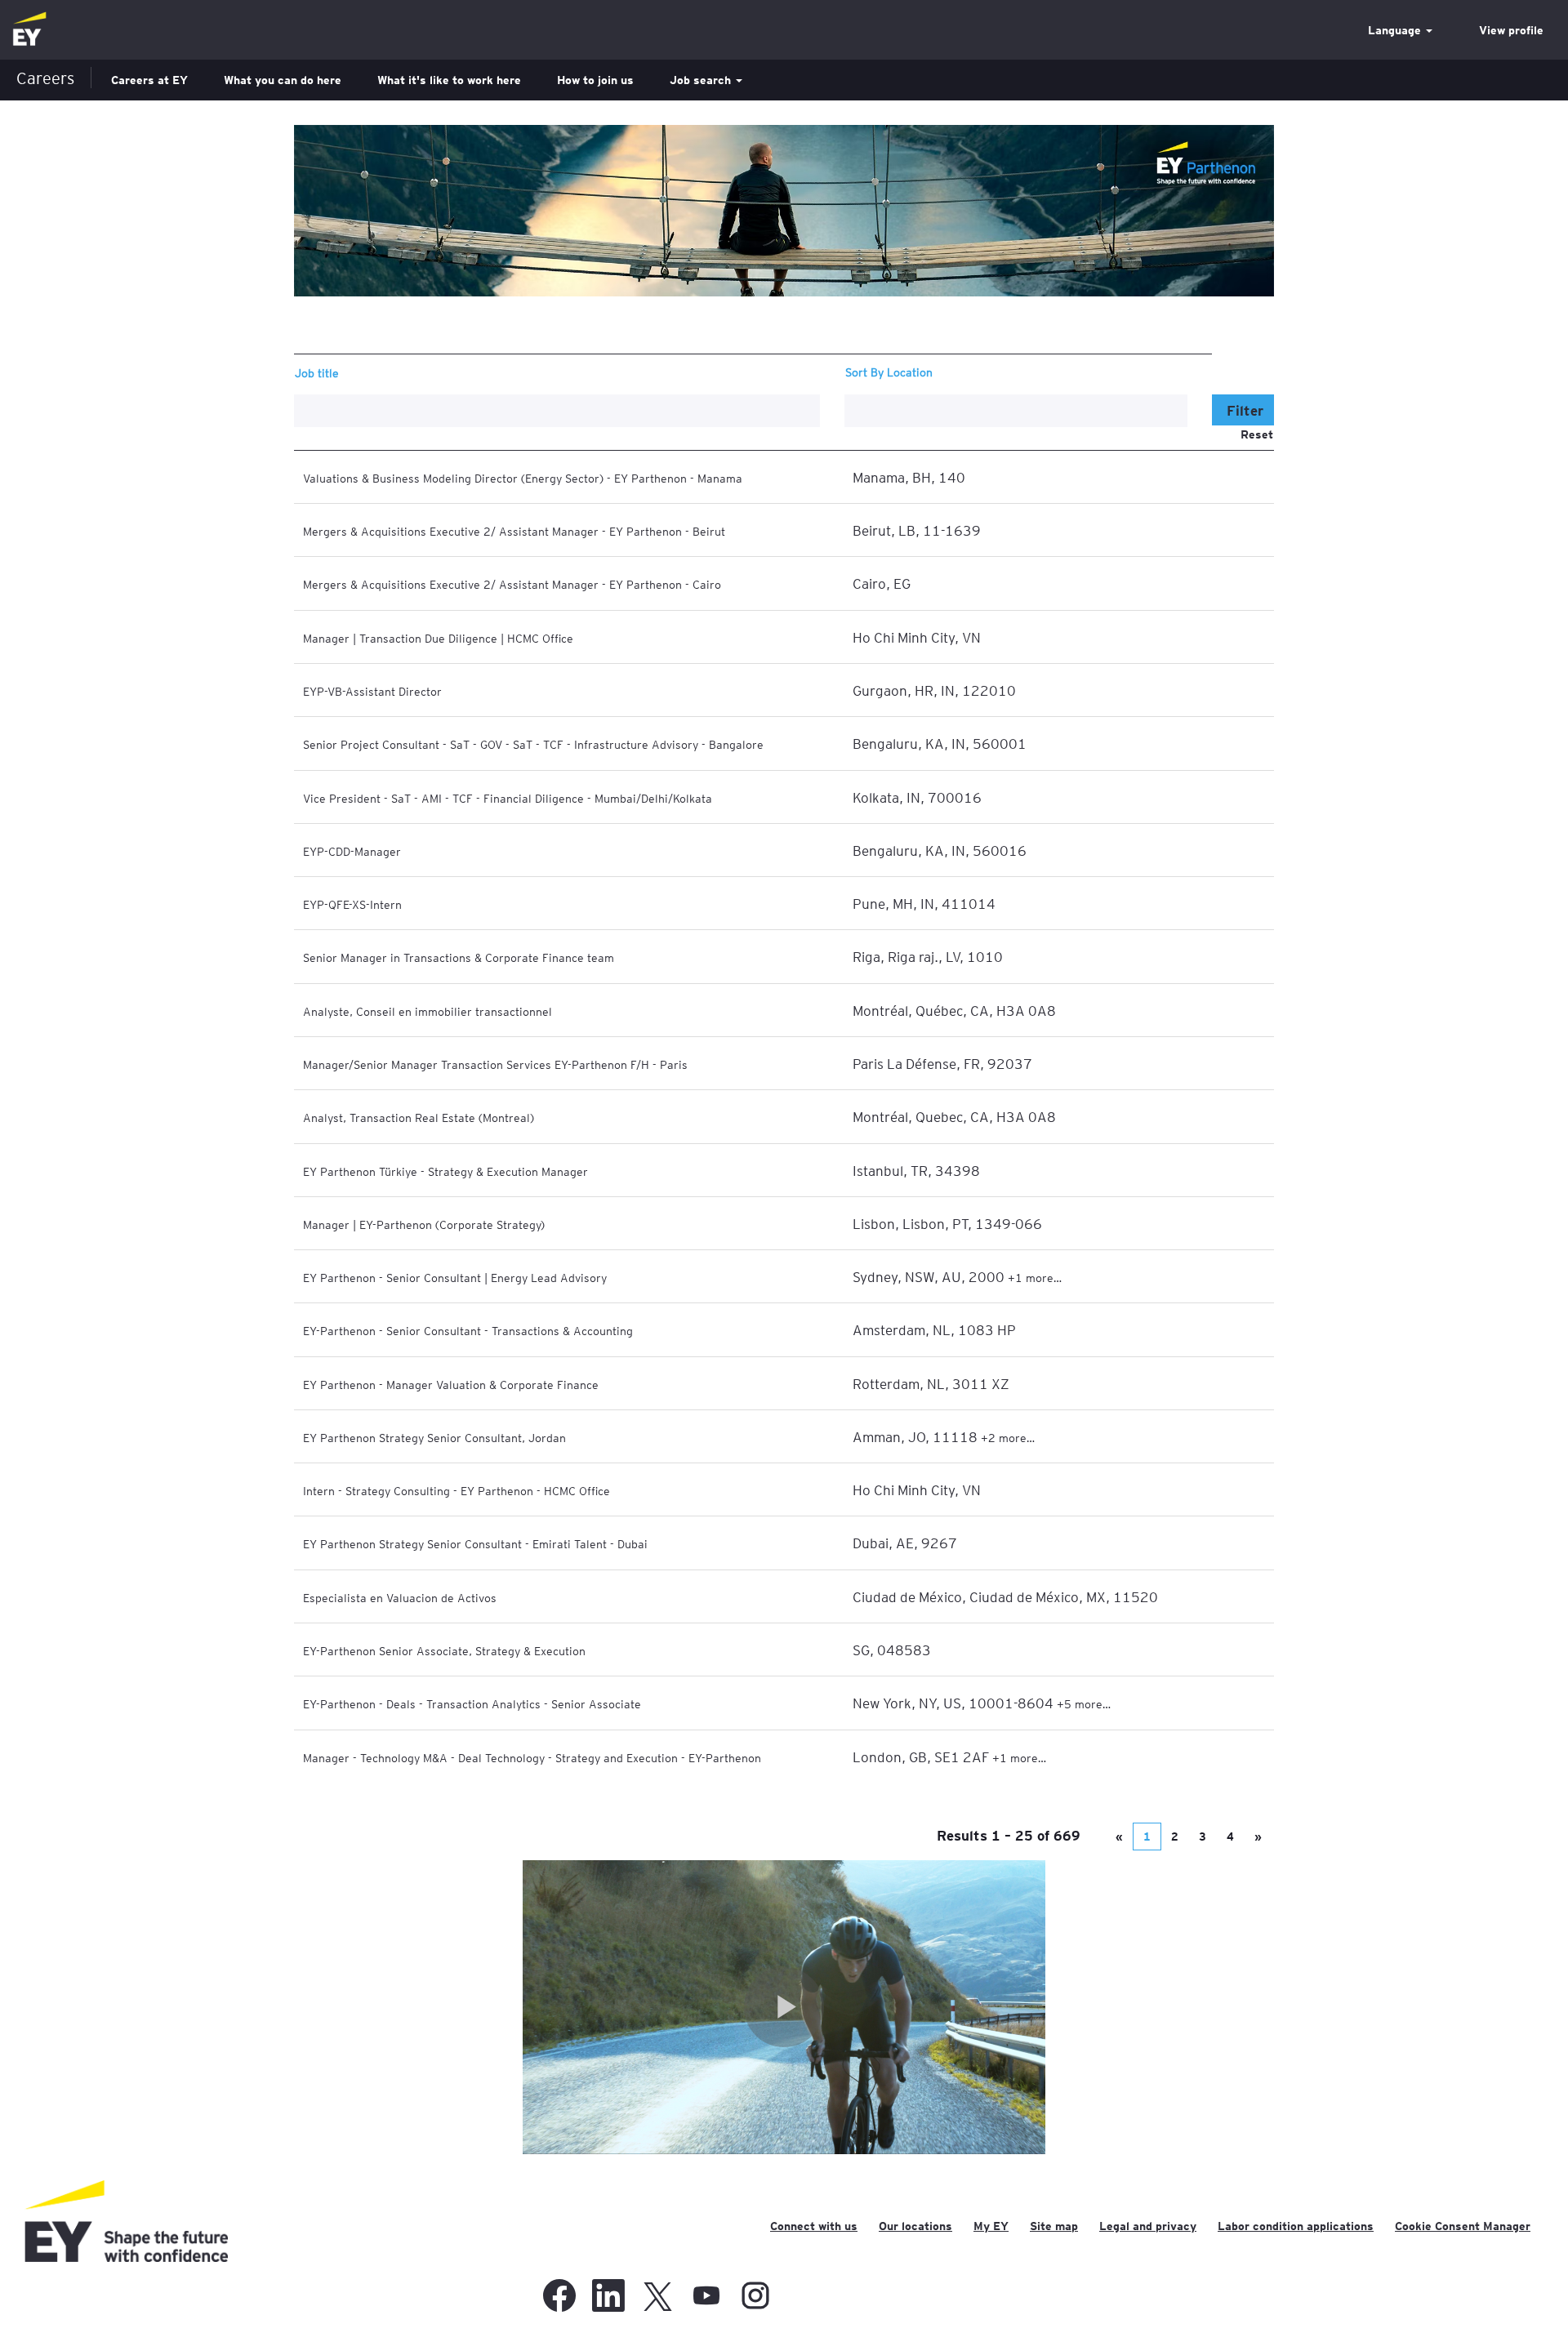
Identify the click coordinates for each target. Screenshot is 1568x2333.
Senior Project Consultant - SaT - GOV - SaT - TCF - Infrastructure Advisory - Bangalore (533, 744)
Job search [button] (702, 80)
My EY (991, 2226)
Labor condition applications (1296, 2226)
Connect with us (814, 2226)
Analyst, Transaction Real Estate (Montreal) (419, 1117)
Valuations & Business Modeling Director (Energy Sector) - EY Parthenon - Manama (523, 478)
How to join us (595, 80)
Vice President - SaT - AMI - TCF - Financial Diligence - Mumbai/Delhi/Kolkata (508, 798)
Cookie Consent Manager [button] (1463, 2226)
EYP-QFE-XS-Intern (352, 904)
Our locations (915, 2226)
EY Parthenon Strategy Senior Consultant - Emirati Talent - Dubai (475, 1543)
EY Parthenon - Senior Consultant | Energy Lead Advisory (455, 1277)
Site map (1054, 2226)
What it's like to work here (449, 80)
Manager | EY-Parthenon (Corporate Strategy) (424, 1224)
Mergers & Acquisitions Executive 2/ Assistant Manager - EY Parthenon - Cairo (512, 584)
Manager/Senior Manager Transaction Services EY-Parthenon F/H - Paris (495, 1064)
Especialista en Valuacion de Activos (400, 1597)
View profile (1511, 30)
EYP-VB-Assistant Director (372, 691)
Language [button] (1396, 30)
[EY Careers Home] (29, 30)
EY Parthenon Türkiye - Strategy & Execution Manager (445, 1171)
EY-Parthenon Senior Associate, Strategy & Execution (444, 1650)
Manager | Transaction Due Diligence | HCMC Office (438, 638)
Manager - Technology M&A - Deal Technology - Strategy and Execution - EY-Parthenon (532, 1757)
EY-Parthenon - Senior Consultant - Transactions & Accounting (468, 1330)
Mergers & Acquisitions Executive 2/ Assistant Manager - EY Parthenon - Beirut (514, 531)
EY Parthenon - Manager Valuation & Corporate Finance (451, 1384)
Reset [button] (1257, 434)
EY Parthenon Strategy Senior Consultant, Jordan (434, 1437)
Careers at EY (149, 80)
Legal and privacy (1148, 2226)
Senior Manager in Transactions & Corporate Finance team (459, 957)
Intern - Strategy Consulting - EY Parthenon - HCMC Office (457, 1490)
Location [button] (910, 372)
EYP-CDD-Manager (352, 851)
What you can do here (283, 80)
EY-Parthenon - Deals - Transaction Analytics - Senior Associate (472, 1703)
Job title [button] (317, 372)
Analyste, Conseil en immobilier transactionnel (428, 1011)
